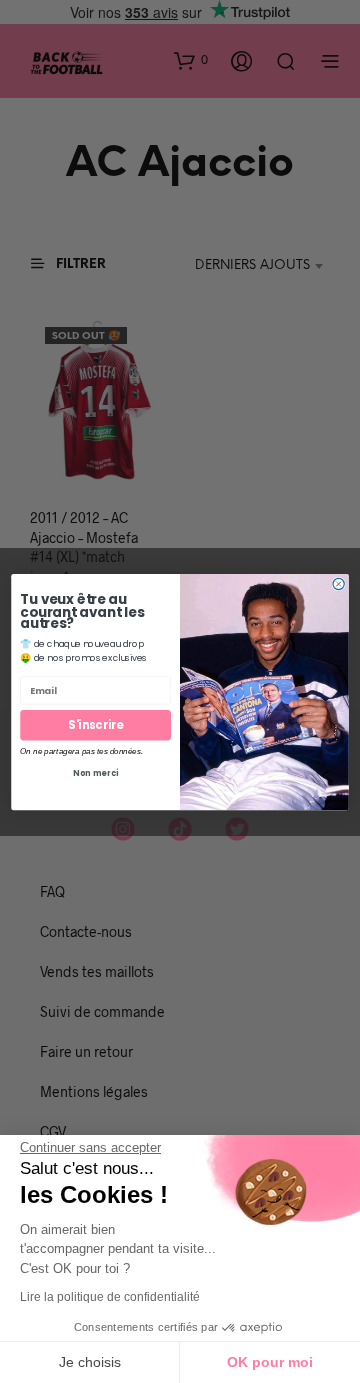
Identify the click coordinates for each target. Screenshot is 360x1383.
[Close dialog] (338, 583)
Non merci (95, 772)
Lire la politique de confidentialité (110, 1297)
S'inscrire (95, 725)
